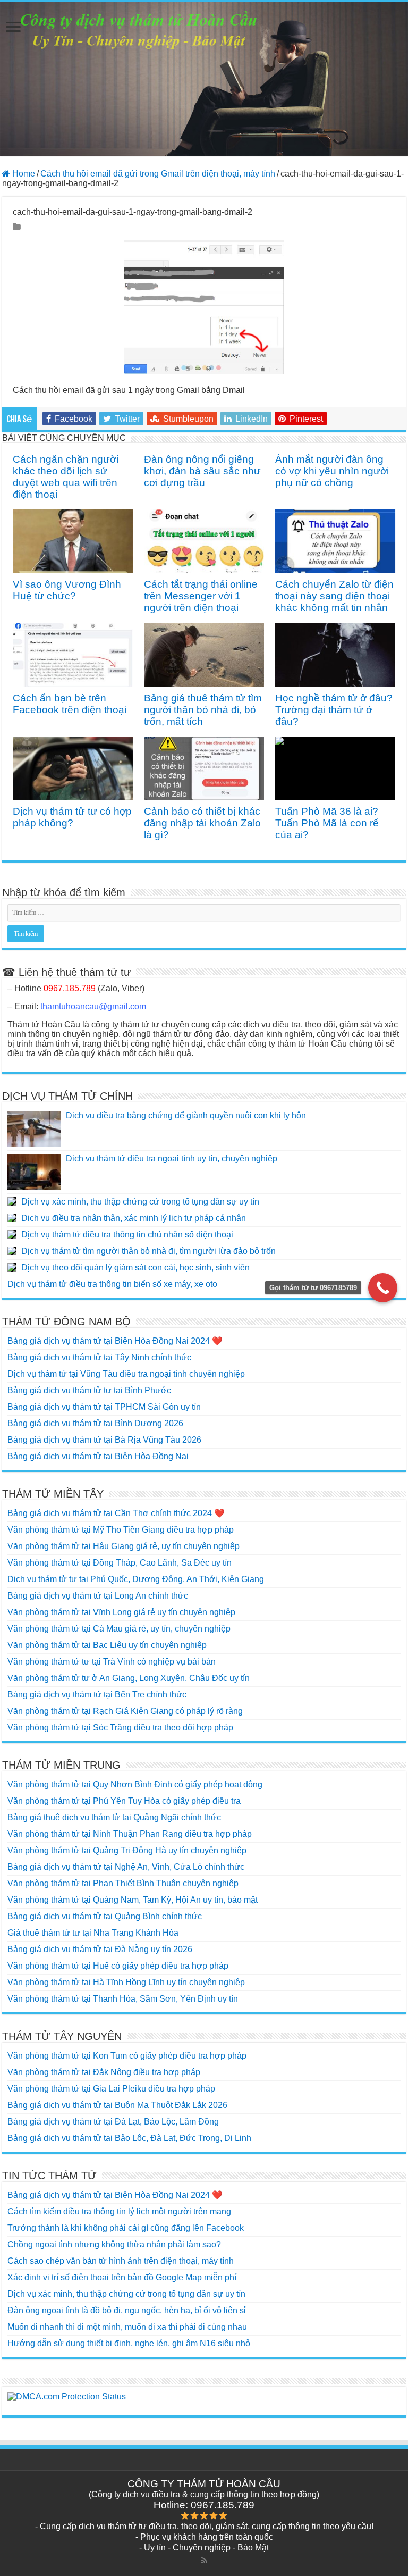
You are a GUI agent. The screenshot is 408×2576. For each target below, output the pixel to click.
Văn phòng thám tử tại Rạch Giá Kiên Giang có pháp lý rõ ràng (125, 1711)
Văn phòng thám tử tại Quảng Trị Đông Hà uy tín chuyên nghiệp (127, 1850)
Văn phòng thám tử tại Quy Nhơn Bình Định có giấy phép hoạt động (135, 1784)
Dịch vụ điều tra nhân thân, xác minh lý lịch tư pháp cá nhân (134, 1218)
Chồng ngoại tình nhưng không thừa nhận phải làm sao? (114, 2244)
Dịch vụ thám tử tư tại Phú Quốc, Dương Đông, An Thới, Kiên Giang (136, 1579)
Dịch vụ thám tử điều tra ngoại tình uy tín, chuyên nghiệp (172, 1159)
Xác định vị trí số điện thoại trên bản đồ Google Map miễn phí (122, 2277)
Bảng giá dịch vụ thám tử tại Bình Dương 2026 (95, 1423)
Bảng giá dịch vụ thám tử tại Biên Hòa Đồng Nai (98, 1456)
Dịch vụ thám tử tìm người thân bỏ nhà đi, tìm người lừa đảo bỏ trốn (148, 1251)
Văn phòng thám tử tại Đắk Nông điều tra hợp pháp (104, 2072)
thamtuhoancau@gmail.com (93, 1006)
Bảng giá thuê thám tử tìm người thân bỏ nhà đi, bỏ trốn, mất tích (203, 710)
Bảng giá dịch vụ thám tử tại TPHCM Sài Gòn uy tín (104, 1407)
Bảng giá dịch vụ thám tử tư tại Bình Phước (89, 1390)
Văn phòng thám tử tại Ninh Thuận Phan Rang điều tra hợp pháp (130, 1834)
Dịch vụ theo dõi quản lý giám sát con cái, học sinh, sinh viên (135, 1268)
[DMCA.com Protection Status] (204, 2397)
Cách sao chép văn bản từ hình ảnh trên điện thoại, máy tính (121, 2261)
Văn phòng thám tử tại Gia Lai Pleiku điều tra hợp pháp (111, 2089)
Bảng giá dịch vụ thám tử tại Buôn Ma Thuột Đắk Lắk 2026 (117, 2105)
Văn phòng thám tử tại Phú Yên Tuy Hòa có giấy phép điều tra (124, 1801)
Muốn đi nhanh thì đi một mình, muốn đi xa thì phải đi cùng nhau (127, 2327)
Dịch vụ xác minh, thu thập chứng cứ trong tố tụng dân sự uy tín (140, 1202)
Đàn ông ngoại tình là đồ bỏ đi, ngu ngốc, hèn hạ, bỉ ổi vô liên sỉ (127, 2310)
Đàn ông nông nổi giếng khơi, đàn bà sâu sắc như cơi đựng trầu (202, 471)
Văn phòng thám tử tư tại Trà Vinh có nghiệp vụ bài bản (112, 1662)
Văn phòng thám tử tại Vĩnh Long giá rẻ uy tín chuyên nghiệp (121, 1612)
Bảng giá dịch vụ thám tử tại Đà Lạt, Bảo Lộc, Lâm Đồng (113, 2122)
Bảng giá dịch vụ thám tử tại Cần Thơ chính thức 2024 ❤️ (116, 1513)
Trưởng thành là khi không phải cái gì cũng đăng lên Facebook (126, 2228)
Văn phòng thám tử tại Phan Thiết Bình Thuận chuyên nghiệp (123, 1883)
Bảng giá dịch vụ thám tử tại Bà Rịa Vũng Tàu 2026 (104, 1440)
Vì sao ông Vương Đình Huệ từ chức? (67, 590)
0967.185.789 (70, 988)
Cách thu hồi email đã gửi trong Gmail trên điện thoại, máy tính (158, 174)
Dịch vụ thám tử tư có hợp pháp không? (72, 817)
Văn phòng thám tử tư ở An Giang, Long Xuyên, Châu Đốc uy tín (129, 1678)
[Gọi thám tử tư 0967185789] (383, 1288)
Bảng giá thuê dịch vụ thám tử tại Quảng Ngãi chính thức (114, 1817)
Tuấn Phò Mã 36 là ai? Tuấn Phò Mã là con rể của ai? (327, 823)
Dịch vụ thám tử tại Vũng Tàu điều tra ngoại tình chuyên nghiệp (126, 1374)
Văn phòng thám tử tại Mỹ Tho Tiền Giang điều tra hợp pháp (121, 1530)
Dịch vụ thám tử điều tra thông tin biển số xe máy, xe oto (112, 1284)
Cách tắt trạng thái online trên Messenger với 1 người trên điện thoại (201, 596)
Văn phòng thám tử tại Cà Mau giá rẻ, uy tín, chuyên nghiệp (119, 1629)
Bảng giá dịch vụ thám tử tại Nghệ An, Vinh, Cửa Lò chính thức (126, 1867)
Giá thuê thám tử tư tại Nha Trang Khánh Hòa (93, 1933)
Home (23, 174)
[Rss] (204, 2561)
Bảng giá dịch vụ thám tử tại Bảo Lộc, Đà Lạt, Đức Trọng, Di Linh (129, 2138)
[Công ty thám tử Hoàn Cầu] (204, 79)
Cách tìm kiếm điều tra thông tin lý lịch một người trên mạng (119, 2211)
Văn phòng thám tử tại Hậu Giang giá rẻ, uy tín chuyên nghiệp (124, 1546)
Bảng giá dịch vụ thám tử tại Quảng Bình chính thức (105, 1916)
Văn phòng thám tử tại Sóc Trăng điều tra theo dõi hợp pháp (120, 1728)
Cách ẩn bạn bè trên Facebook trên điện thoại (70, 704)
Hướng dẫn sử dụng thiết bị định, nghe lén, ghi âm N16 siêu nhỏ (129, 2343)
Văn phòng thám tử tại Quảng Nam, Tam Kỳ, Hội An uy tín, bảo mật (133, 1900)
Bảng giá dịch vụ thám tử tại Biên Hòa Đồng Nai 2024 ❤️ (115, 1341)
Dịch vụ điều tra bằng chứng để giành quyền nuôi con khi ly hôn (186, 1115)
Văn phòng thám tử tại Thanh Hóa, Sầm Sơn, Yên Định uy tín (123, 1999)
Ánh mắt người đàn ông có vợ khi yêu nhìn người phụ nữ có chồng (332, 471)
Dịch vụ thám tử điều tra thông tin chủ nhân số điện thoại (127, 1235)
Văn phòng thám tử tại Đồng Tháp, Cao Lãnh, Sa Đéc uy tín (120, 1563)
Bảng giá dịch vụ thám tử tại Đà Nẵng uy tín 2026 (100, 1949)
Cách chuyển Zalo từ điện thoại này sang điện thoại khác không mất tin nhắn (334, 596)
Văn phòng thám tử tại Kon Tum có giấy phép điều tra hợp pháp (127, 2056)
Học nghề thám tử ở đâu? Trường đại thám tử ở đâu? (334, 710)
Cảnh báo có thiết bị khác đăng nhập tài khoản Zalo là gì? (202, 823)
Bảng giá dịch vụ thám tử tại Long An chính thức (98, 1596)
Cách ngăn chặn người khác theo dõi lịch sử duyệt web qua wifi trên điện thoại (66, 477)
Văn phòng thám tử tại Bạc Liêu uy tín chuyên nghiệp (107, 1645)
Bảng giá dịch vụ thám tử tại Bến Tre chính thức (97, 1695)
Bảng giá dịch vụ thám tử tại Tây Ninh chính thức (99, 1357)
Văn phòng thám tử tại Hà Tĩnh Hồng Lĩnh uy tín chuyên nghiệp (126, 1982)
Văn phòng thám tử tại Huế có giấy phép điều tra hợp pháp (118, 1966)
